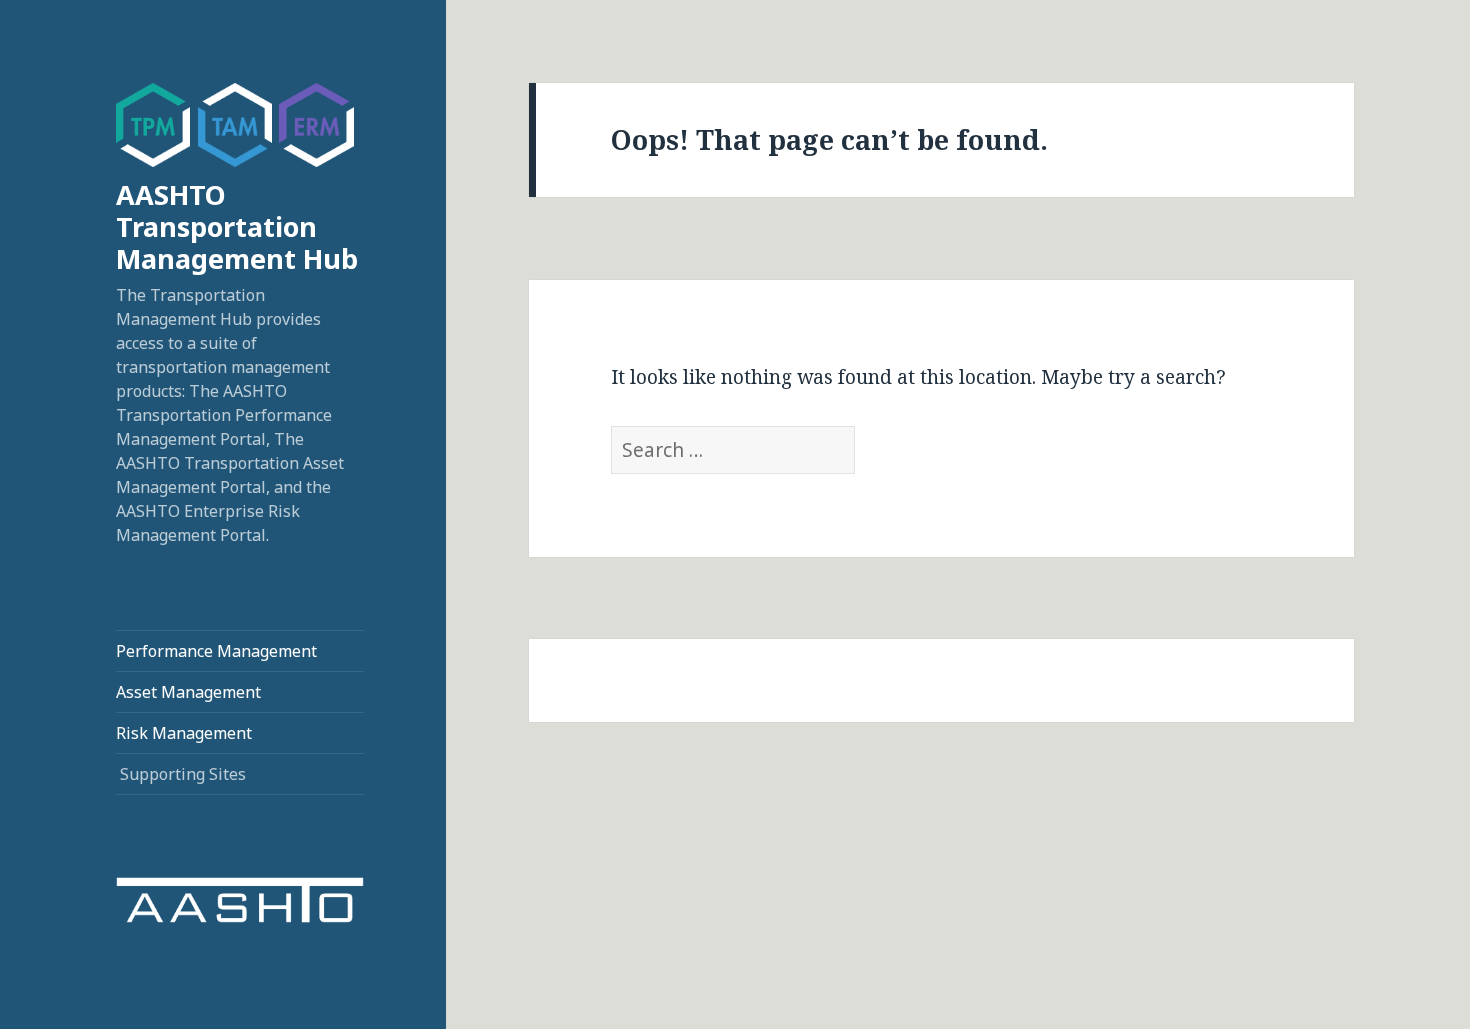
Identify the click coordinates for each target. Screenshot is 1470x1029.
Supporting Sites (183, 774)
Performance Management (216, 651)
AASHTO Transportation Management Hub (237, 226)
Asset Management (188, 692)
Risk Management (184, 733)
